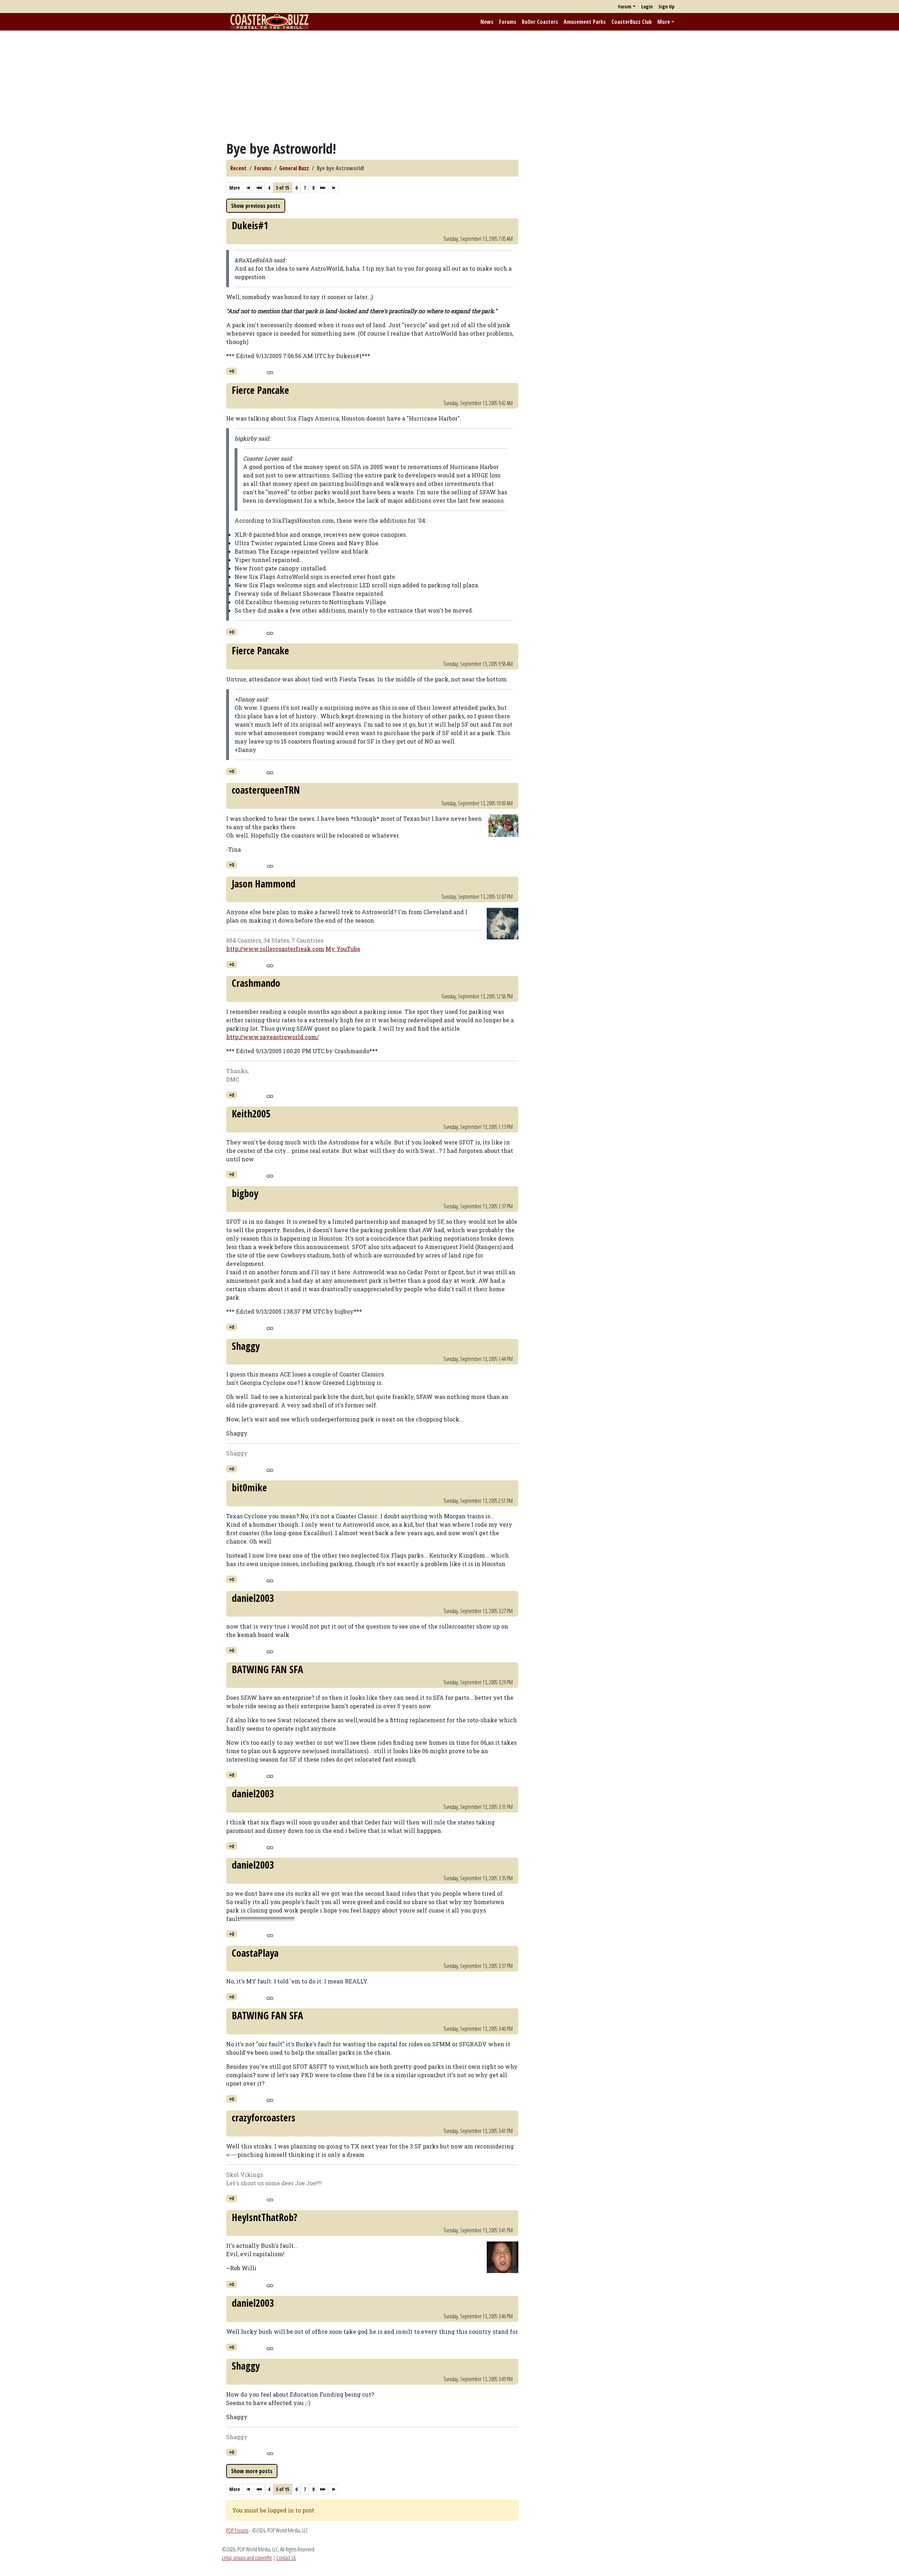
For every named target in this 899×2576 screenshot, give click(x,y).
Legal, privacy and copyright (247, 2558)
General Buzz (294, 168)
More (664, 22)
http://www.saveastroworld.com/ (273, 1037)
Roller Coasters (540, 22)
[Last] (334, 188)
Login (647, 6)
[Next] (323, 188)
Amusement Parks (585, 22)
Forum (625, 6)
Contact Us (286, 2558)
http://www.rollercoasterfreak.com (275, 949)
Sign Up (666, 6)
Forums (508, 22)
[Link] (270, 372)
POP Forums (237, 2530)
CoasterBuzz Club (632, 22)
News (487, 22)
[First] (248, 188)
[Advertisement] (449, 85)
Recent (238, 168)
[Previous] (259, 188)
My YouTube (343, 949)
